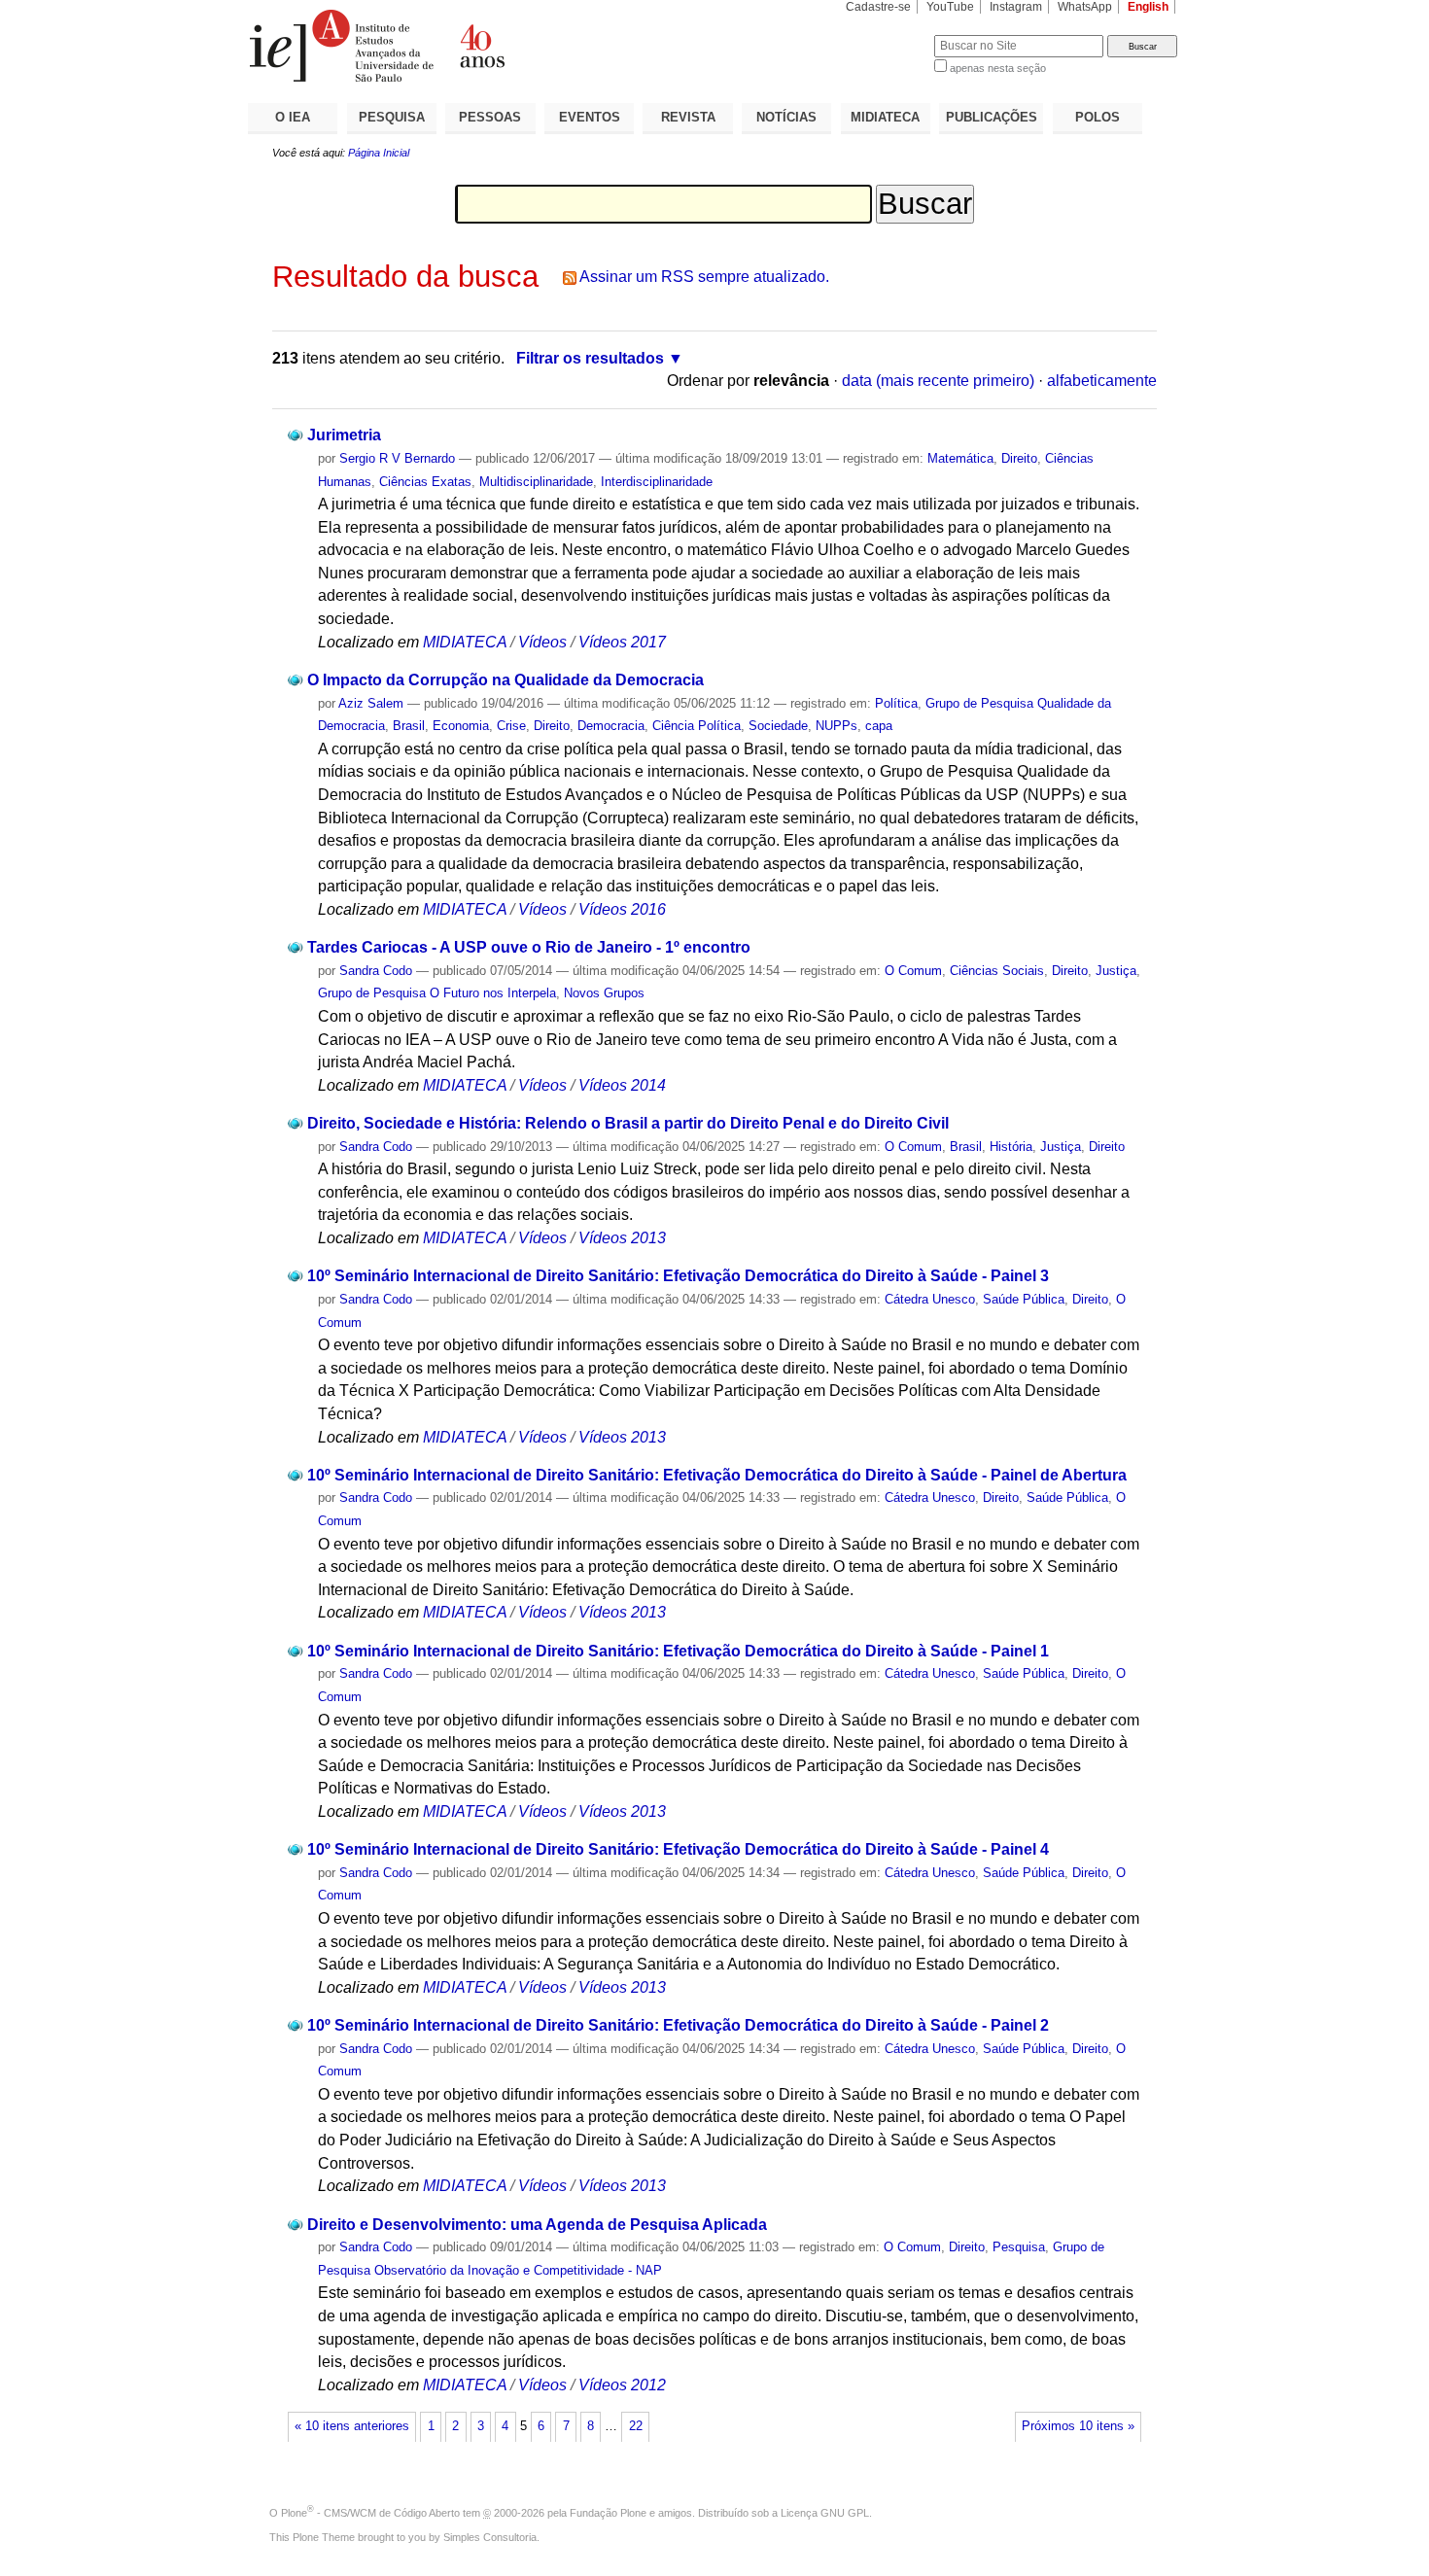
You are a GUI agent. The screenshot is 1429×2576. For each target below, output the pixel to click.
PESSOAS (490, 117)
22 (636, 2426)
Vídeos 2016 (622, 909)
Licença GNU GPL (825, 2513)
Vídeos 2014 (622, 1085)
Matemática (960, 458)
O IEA (293, 117)
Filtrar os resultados (590, 358)
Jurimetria (344, 435)
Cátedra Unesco (930, 1299)
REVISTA (688, 117)
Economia (461, 726)
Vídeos (542, 642)
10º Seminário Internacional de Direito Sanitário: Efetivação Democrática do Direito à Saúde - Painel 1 (678, 1651)
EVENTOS (590, 117)
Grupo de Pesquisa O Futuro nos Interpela (437, 993)
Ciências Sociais (997, 971)
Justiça (1116, 971)
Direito (1019, 458)
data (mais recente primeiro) (938, 381)
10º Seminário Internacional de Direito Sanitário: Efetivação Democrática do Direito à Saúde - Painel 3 (678, 1276)
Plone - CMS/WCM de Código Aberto (370, 2513)
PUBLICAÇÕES (992, 117)
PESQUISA (392, 117)
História (1011, 1147)
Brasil (409, 726)
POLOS (1098, 117)
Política (896, 703)
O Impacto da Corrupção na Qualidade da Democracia (505, 680)
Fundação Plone (608, 2513)
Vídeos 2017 (622, 642)
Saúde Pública (1024, 1299)
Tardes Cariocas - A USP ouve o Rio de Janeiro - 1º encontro (529, 947)
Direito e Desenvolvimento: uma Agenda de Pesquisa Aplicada (537, 2225)
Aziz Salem (371, 703)
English (1148, 7)
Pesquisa (1019, 2247)
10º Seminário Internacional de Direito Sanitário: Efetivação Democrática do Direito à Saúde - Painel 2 (678, 2025)
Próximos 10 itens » (1078, 2426)
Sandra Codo (376, 971)
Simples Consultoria (490, 2537)
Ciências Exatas (425, 482)
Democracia (611, 726)
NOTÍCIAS (786, 117)
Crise (511, 726)
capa (879, 726)
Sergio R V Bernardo (397, 458)
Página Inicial (379, 153)
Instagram (1016, 7)
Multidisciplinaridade (536, 482)
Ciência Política (697, 726)
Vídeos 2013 (622, 1238)
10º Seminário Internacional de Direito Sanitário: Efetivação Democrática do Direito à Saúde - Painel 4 (678, 1849)
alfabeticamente (1102, 381)
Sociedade (778, 726)
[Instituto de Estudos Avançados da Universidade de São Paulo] (481, 46)
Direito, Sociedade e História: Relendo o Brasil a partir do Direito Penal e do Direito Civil (628, 1123)
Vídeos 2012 (622, 2385)
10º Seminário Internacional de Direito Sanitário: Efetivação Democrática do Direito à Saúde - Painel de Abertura (717, 1475)
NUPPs (836, 726)
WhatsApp (1085, 7)
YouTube (950, 7)
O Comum (913, 971)
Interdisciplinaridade (657, 482)
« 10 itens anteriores (352, 2426)
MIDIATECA (885, 117)
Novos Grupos (604, 993)
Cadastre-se (878, 7)
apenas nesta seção (998, 68)
